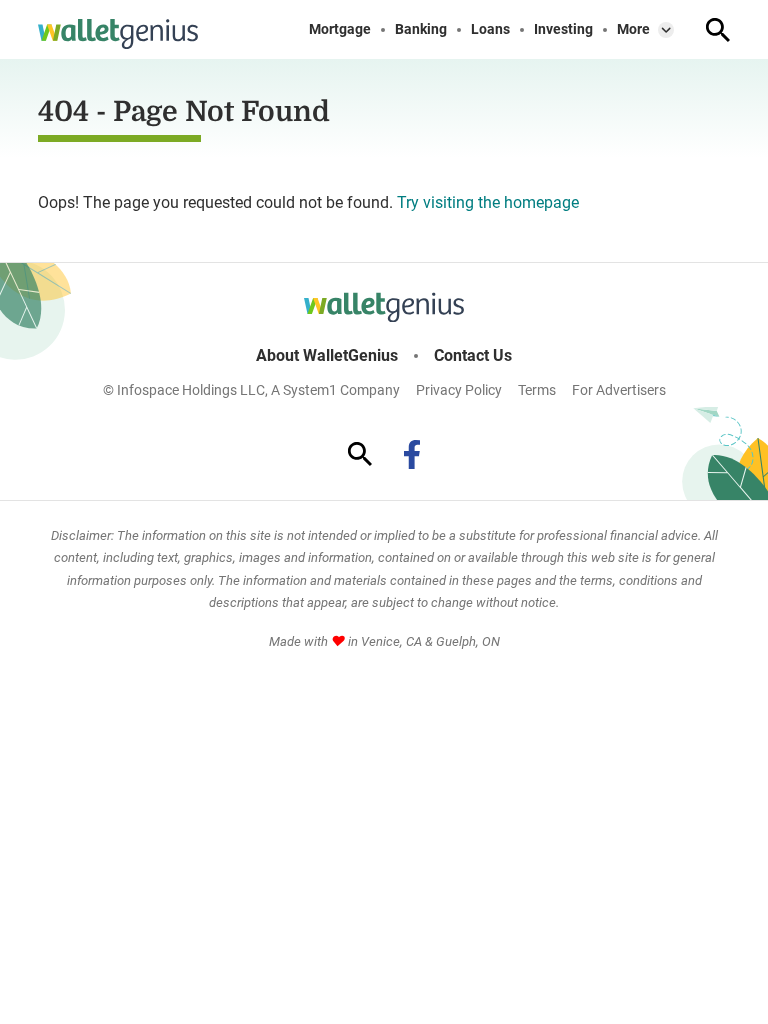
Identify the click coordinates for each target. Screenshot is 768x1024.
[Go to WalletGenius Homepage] (118, 34)
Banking (421, 29)
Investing (563, 29)
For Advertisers (619, 390)
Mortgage (340, 29)
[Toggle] (666, 30)
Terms (537, 390)
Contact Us (473, 356)
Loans (490, 29)
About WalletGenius (327, 356)
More (633, 29)
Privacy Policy (459, 390)
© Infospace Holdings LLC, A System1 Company (251, 390)
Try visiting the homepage (488, 202)
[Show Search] (718, 30)
